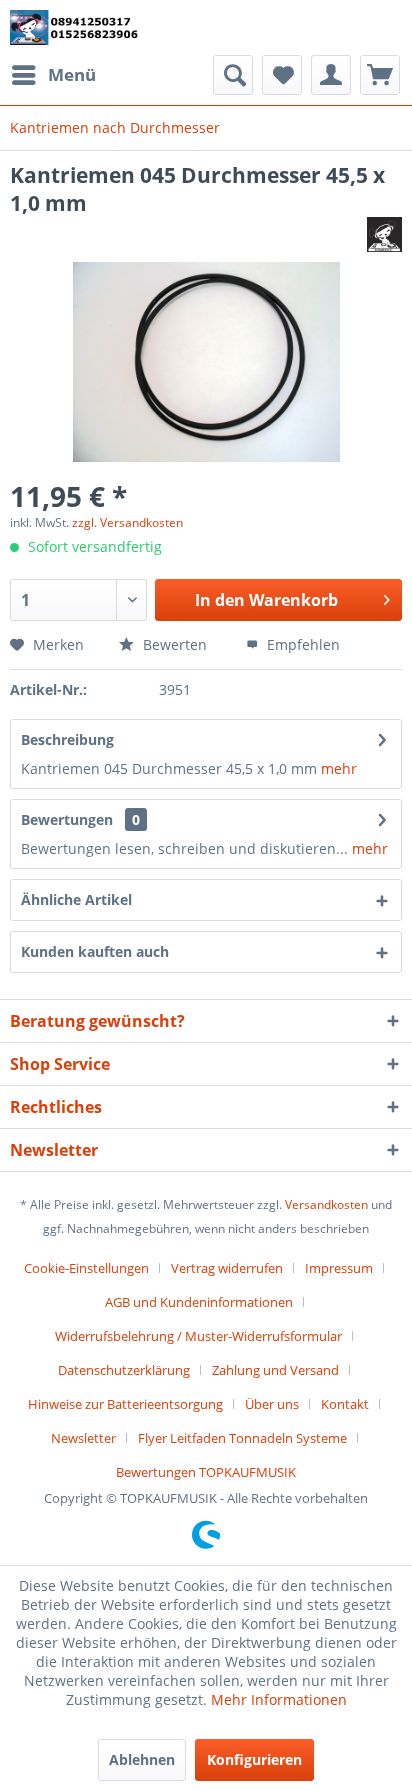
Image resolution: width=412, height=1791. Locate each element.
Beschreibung (67, 739)
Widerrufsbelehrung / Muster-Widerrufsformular (198, 1336)
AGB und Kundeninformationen (199, 1302)
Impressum (339, 1268)
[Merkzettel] (282, 75)
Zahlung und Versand (275, 1370)
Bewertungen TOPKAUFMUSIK (206, 1472)
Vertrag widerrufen (227, 1268)
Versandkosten (326, 1204)
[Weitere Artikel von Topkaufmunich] (384, 234)
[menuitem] (53, 75)
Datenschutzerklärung (124, 1370)
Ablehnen (142, 1759)
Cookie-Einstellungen (86, 1268)
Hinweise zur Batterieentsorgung (125, 1404)
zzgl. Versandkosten (127, 522)
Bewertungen (67, 819)
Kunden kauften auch (95, 951)
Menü (72, 74)
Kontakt (345, 1404)
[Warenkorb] (380, 75)
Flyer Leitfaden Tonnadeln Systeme (242, 1438)
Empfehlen (301, 644)
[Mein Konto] (331, 75)
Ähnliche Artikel (76, 899)
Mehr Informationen (279, 1699)
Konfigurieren (254, 1759)
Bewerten (175, 644)
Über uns (272, 1404)
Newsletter (83, 1438)
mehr (339, 768)
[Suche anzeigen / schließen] (233, 75)
